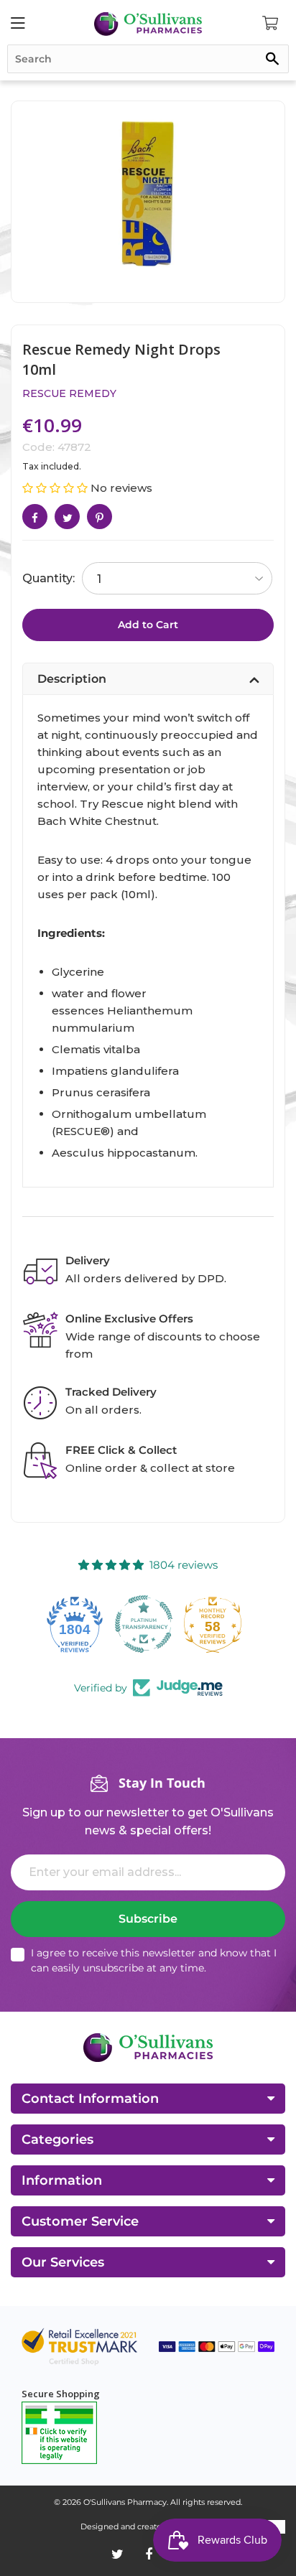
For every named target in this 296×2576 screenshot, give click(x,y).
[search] (148, 59)
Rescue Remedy (69, 393)
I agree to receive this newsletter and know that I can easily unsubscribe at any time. (154, 1960)
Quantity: (48, 578)
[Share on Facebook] (35, 517)
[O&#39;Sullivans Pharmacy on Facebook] (149, 2554)
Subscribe (148, 1919)
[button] (56, 488)
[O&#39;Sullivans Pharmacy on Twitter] (117, 2554)
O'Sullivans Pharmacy (125, 2502)
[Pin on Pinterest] (100, 517)
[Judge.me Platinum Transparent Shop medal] (79, 1624)
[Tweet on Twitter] (67, 517)
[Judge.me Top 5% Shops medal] (217, 1624)
